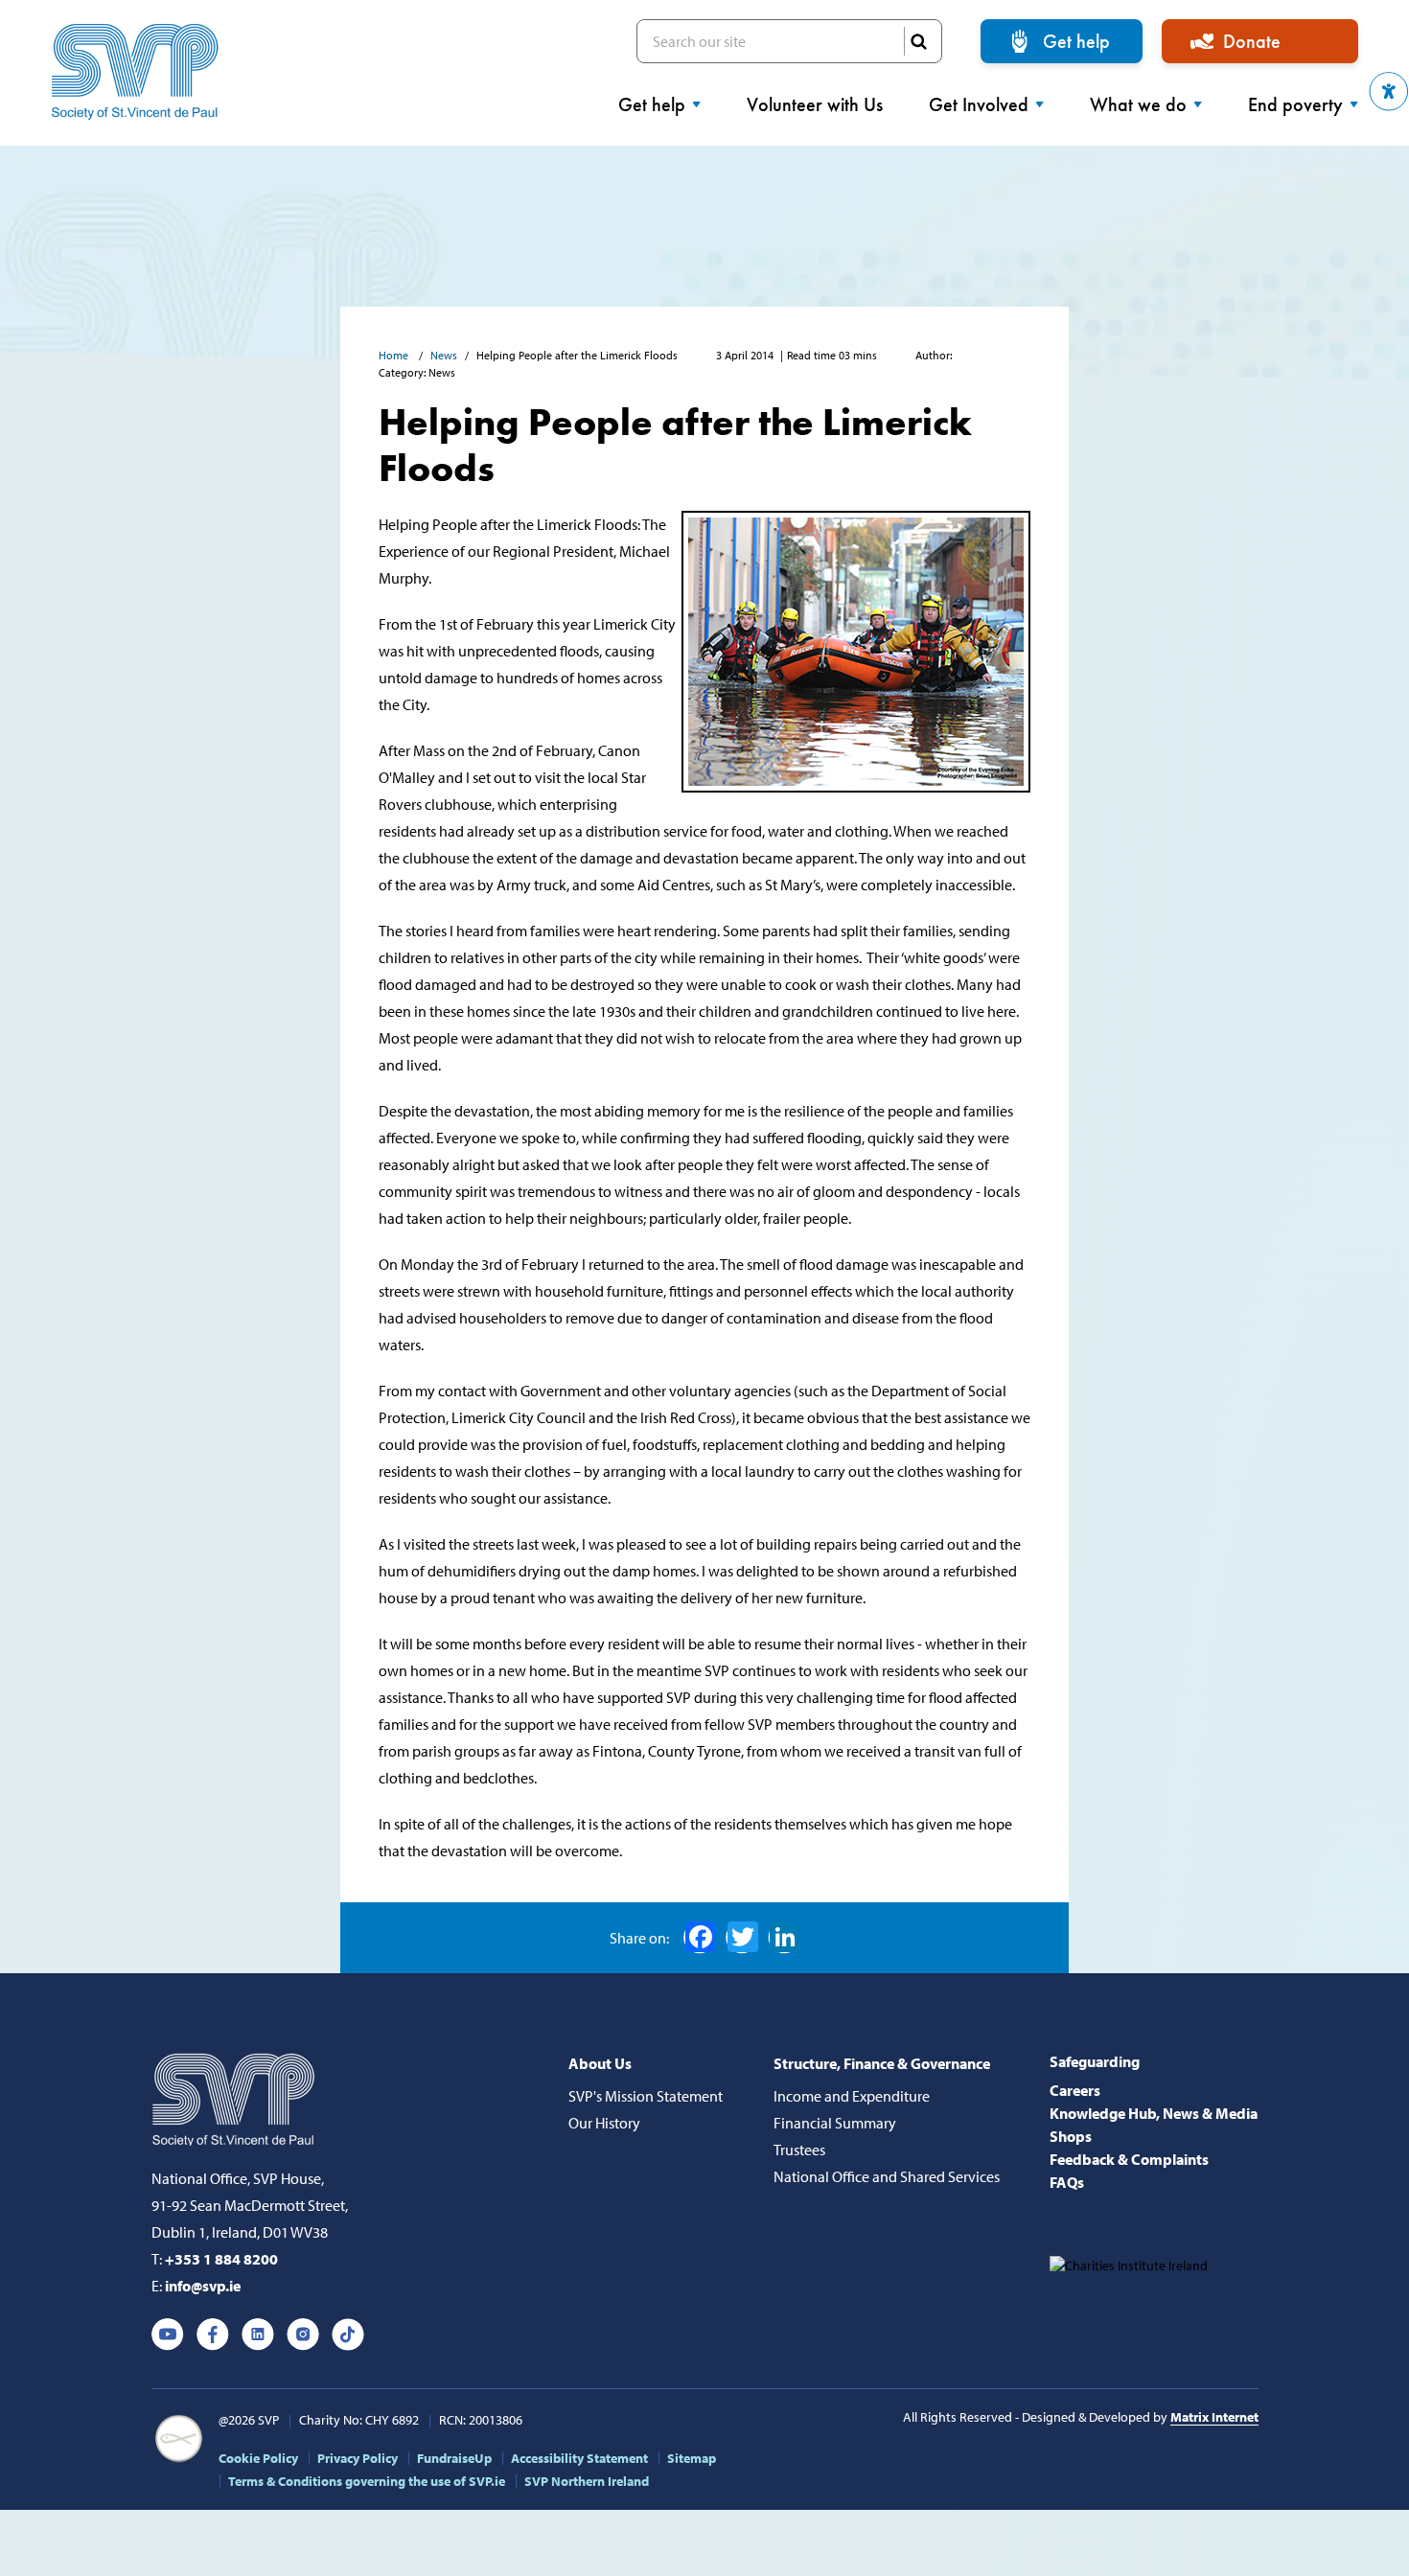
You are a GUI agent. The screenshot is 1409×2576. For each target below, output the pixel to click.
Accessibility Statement (579, 2458)
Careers (1075, 2090)
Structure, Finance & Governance (882, 2063)
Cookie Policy (258, 2458)
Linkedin (258, 2334)
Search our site (789, 41)
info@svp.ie (203, 2286)
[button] (1389, 92)
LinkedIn (784, 1938)
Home (395, 355)
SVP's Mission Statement (646, 2096)
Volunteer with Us (815, 104)
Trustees (799, 2150)
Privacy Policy (358, 2458)
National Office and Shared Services (887, 2176)
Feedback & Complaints (1129, 2159)
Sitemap (692, 2458)
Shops (1071, 2136)
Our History (604, 2123)
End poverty (1295, 104)
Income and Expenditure (852, 2096)
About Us (600, 2063)
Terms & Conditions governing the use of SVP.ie (367, 2481)
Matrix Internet (1214, 2417)
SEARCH (918, 41)
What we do (1138, 104)
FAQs (1067, 2182)
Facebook (700, 1938)
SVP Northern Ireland (587, 2481)
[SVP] (235, 2096)
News (444, 355)
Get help (1076, 41)
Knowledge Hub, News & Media (1154, 2113)
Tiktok (348, 2334)
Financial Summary (835, 2123)
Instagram (303, 2334)
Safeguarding (1095, 2061)
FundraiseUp (454, 2458)
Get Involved (979, 104)
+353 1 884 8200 (221, 2259)
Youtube (168, 2334)
